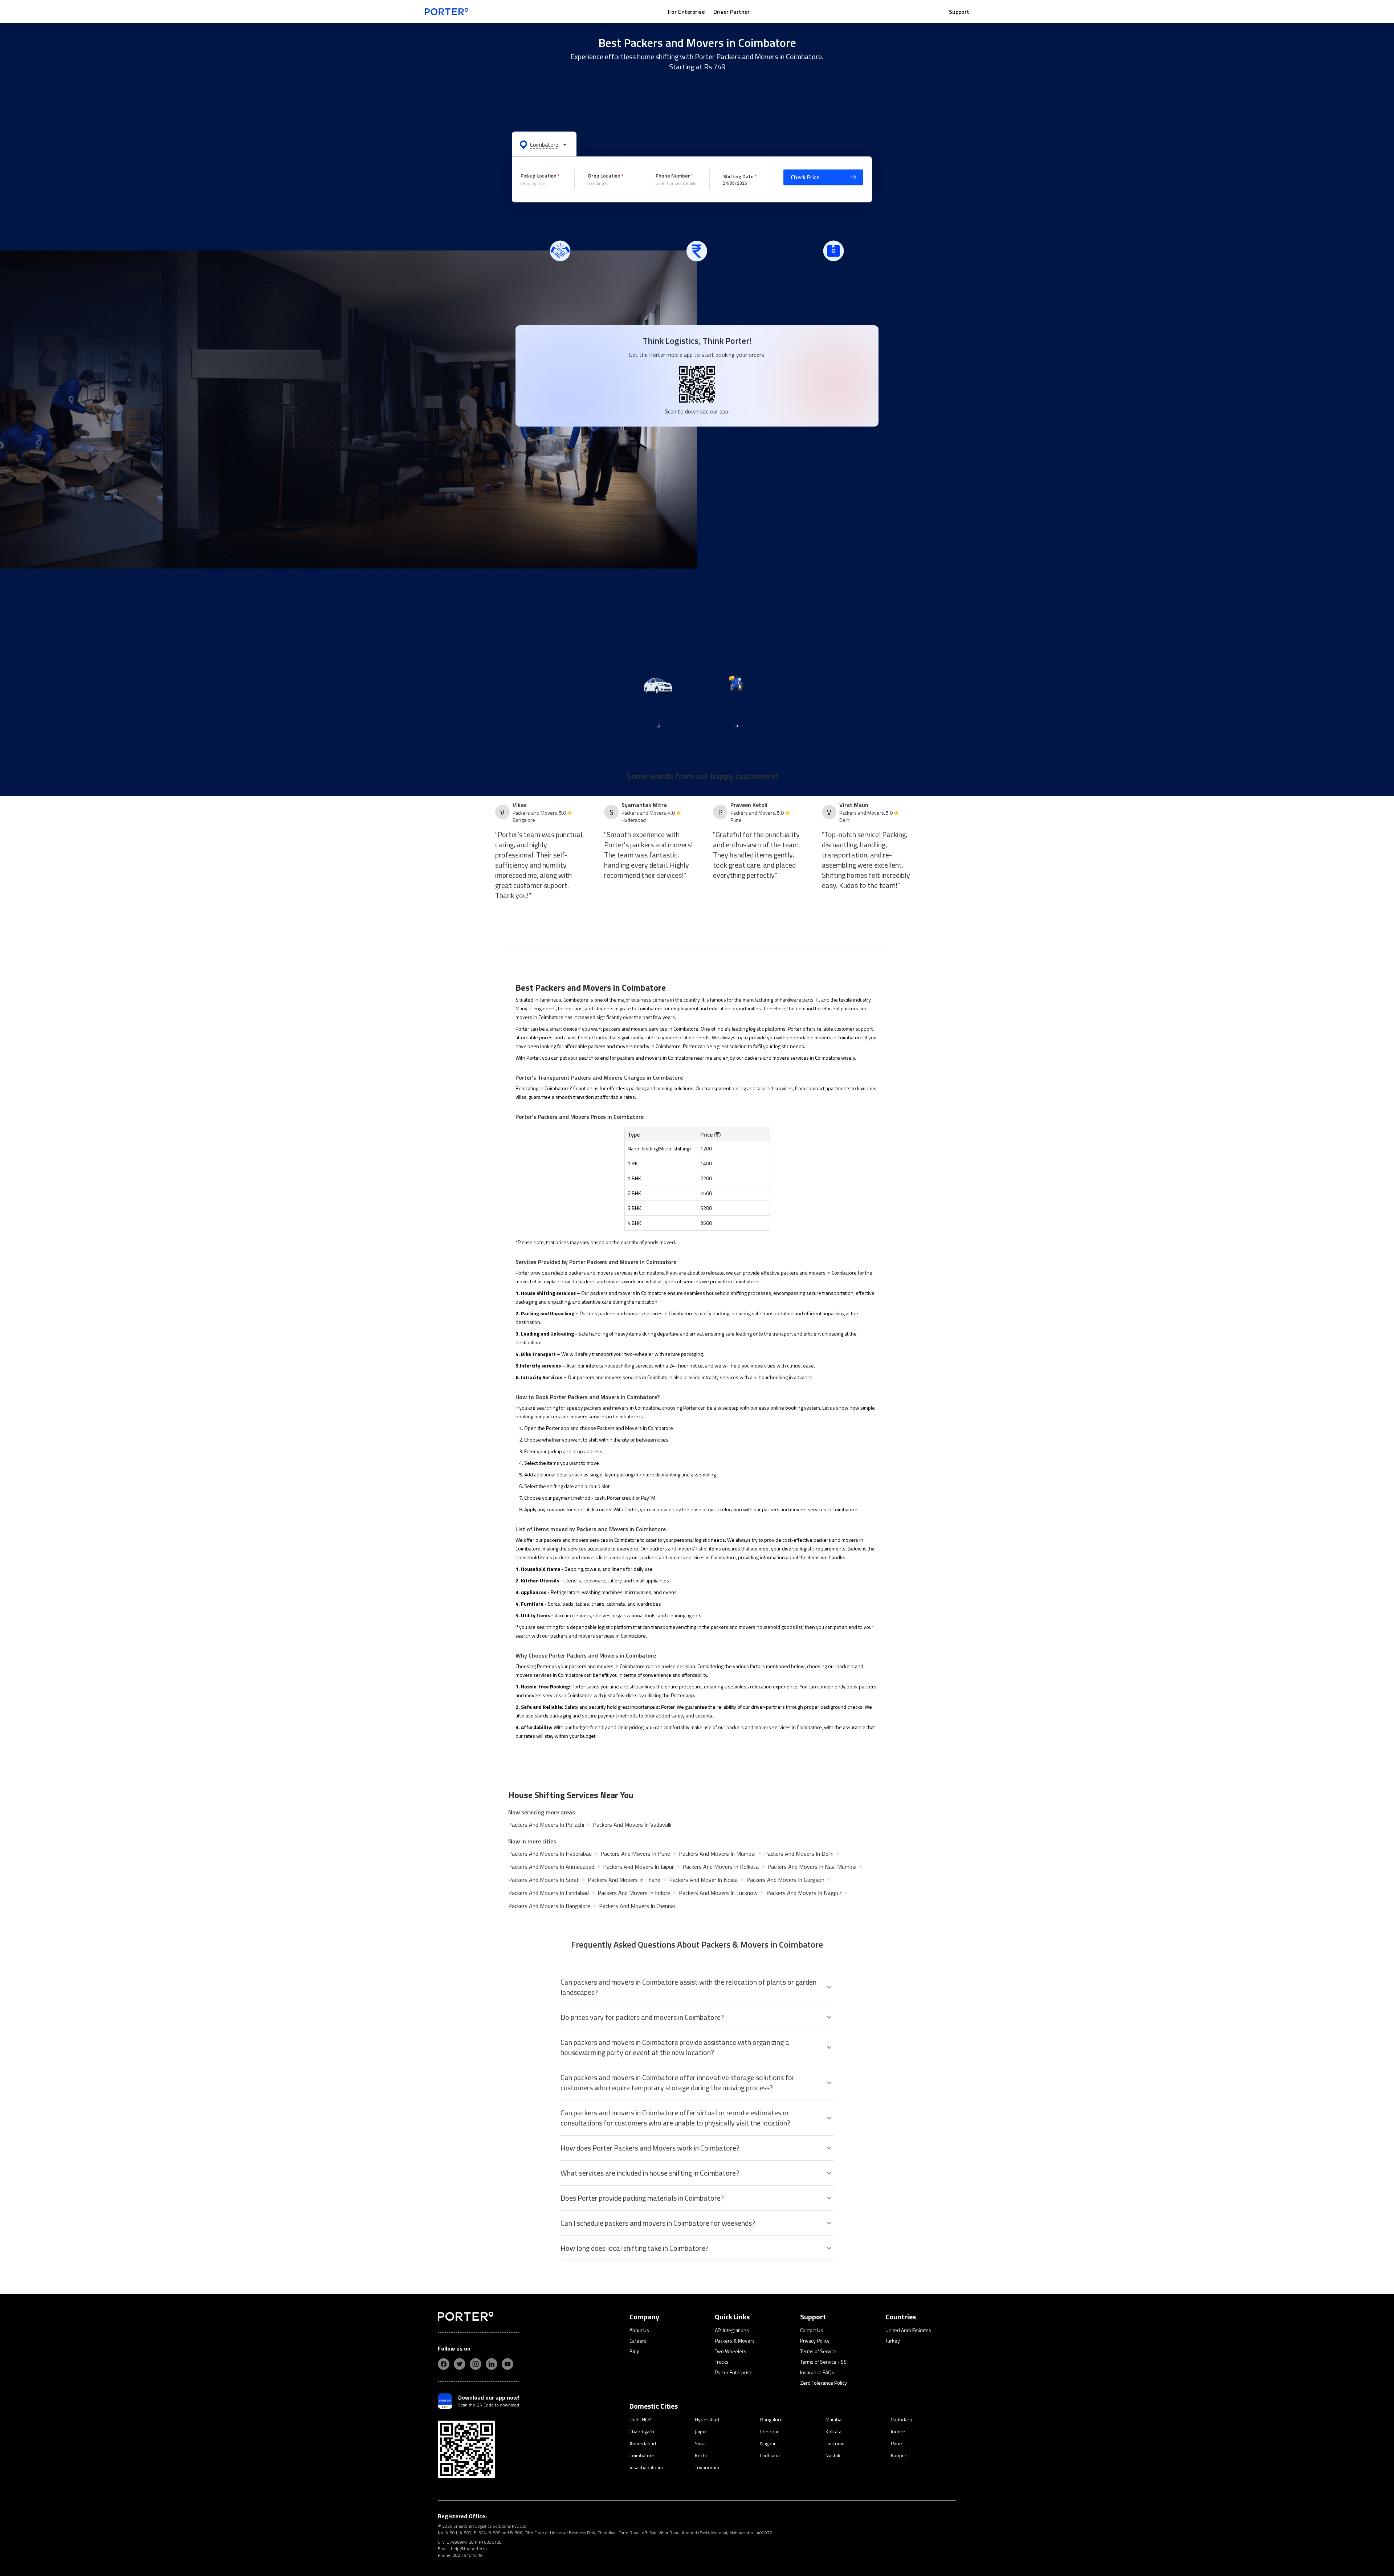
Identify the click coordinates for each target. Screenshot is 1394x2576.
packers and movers (625, 1029)
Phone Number (673, 176)
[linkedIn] (492, 2364)
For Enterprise (686, 12)
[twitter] (460, 2364)
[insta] (476, 2364)
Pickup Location (539, 176)
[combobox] (542, 183)
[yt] (508, 2364)
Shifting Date (738, 176)
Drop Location (604, 176)
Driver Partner (731, 12)
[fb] (444, 2364)
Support (959, 12)
